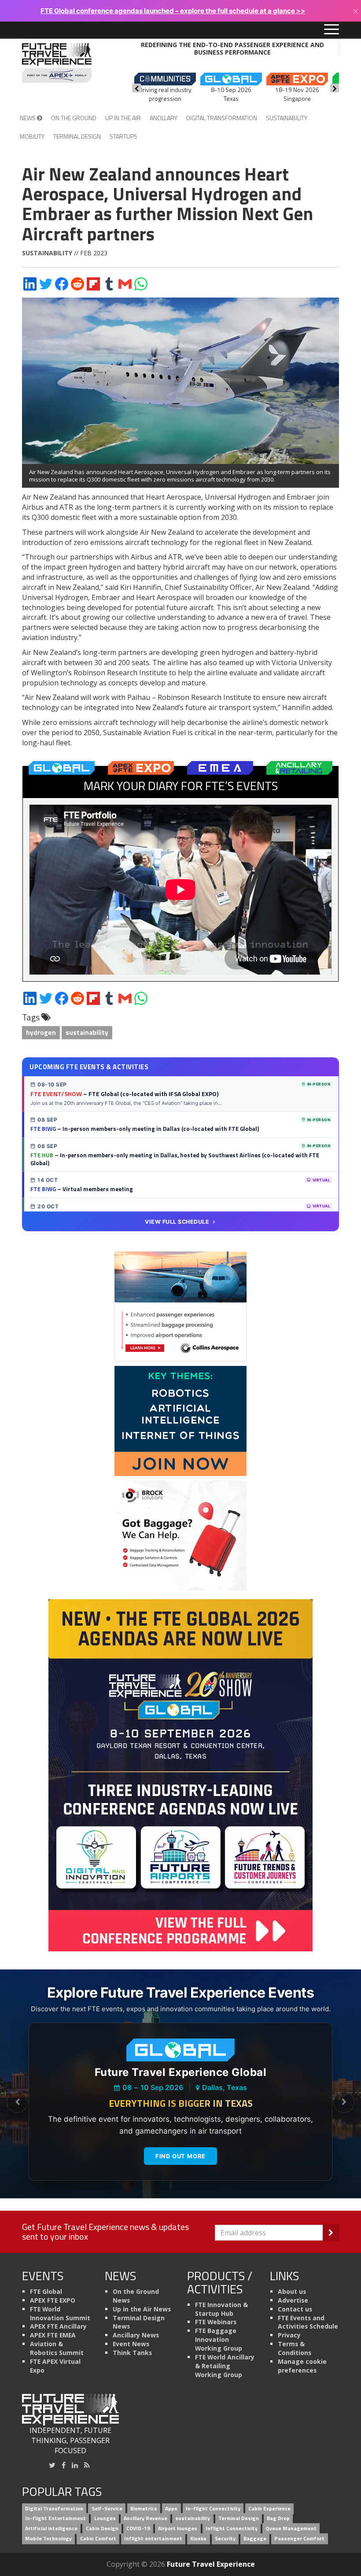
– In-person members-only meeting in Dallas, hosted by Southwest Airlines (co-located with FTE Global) (175, 1159)
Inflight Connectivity (232, 2529)
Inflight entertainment (153, 2539)
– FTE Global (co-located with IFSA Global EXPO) (124, 1094)
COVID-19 (138, 2529)
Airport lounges (178, 2529)
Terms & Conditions (295, 2348)
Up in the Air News (142, 2309)
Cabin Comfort (98, 2539)
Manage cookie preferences (302, 2366)
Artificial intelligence (51, 2529)
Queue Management (291, 2529)
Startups (123, 136)
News (28, 118)
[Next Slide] (344, 2102)
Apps (171, 2508)
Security (225, 2539)
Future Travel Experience (211, 2564)
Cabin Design (102, 2529)
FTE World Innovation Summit (60, 2313)
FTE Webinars (216, 2322)
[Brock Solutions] (180, 1535)
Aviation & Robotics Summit (57, 2348)
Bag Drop (278, 2519)
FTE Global (46, 2291)
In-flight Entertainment (55, 2519)
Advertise (293, 2300)
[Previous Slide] (17, 2102)
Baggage (255, 2539)
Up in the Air (123, 118)
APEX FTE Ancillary (58, 2326)
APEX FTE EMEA (53, 2335)
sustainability (87, 1032)
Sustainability (287, 118)
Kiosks (198, 2539)
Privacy (289, 2335)
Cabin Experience (269, 2508)
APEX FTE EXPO (53, 2300)
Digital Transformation (222, 118)
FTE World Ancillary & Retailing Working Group (225, 2366)
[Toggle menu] (332, 30)
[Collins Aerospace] (180, 1306)
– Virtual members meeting (82, 1189)
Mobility (32, 136)
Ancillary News (136, 2335)
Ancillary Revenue (146, 2519)
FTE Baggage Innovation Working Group (219, 2339)
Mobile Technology (48, 2539)
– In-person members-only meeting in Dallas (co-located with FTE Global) (145, 1129)
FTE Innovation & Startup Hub (221, 2309)
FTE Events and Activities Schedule (308, 2322)
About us (292, 2291)
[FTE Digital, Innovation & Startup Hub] (180, 1420)
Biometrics (144, 2508)
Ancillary (164, 118)
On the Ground (74, 118)
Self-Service (107, 2508)
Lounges (105, 2519)
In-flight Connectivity (213, 2508)
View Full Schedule (177, 1222)
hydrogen (41, 1032)
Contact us (295, 2309)
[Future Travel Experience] (57, 63)
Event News (131, 2344)
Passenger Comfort (299, 2539)
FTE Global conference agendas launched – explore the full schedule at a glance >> (173, 11)
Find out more (180, 2156)
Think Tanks (132, 2353)
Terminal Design (77, 136)
